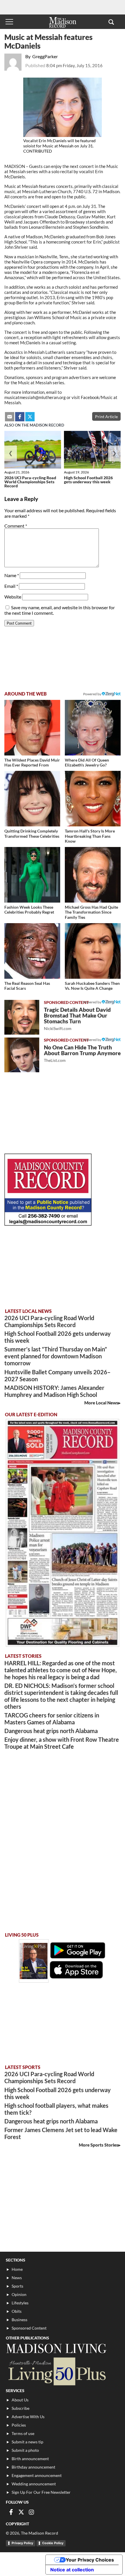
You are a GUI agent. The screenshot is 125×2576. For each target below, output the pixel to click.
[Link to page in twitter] (30, 417)
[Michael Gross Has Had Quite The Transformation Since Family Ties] (93, 875)
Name (12, 575)
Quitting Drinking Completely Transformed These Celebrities (32, 834)
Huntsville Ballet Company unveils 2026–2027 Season (57, 1375)
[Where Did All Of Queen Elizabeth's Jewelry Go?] (93, 728)
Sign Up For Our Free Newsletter (41, 2492)
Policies (19, 2425)
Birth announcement (30, 2459)
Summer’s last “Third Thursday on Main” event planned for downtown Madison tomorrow (56, 1356)
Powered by (92, 1002)
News (17, 2278)
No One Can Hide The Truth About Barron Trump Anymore (82, 1053)
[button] (111, 22)
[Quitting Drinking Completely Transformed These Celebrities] (32, 799)
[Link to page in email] (10, 417)
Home (17, 2269)
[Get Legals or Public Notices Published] (48, 1224)
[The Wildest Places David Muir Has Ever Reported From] (32, 728)
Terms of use (23, 2433)
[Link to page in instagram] (31, 2512)
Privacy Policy (22, 2543)
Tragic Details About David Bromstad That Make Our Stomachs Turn (77, 1019)
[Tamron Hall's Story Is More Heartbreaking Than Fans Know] (93, 799)
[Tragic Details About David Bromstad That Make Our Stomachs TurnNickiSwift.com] (22, 1017)
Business (19, 2320)
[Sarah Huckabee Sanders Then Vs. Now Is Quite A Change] (93, 951)
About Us (20, 2400)
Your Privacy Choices (90, 2560)
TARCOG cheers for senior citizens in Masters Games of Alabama (52, 1719)
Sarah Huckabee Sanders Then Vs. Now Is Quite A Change (92, 986)
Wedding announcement (34, 2484)
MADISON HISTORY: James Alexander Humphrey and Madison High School (54, 1391)
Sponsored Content (29, 2328)
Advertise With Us (28, 2417)
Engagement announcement (37, 2475)
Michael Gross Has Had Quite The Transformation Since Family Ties (91, 912)
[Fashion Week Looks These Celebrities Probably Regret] (32, 875)
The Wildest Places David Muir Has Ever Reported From (32, 763)
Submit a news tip (27, 2442)
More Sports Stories (99, 2145)
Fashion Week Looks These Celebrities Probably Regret (29, 910)
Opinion (19, 2294)
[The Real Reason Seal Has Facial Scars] (32, 951)
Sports (17, 2286)
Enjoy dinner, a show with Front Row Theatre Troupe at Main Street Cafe (62, 1743)
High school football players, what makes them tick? (56, 2109)
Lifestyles (20, 2303)
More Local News (101, 1403)
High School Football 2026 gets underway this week (88, 480)
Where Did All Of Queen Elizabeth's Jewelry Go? (87, 763)
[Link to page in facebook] (20, 417)
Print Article (106, 417)
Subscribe (20, 2408)
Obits (17, 2311)
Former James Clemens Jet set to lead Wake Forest (61, 2133)
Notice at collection (72, 2570)
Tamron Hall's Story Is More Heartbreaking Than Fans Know (90, 836)
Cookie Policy (53, 2543)
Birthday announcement (33, 2467)
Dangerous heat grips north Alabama (51, 1731)
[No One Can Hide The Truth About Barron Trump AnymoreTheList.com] (22, 1055)
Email (11, 586)
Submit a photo (25, 2450)
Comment (16, 526)
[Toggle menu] (9, 22)
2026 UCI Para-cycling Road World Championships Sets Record (30, 482)
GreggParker (45, 56)
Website (13, 597)
